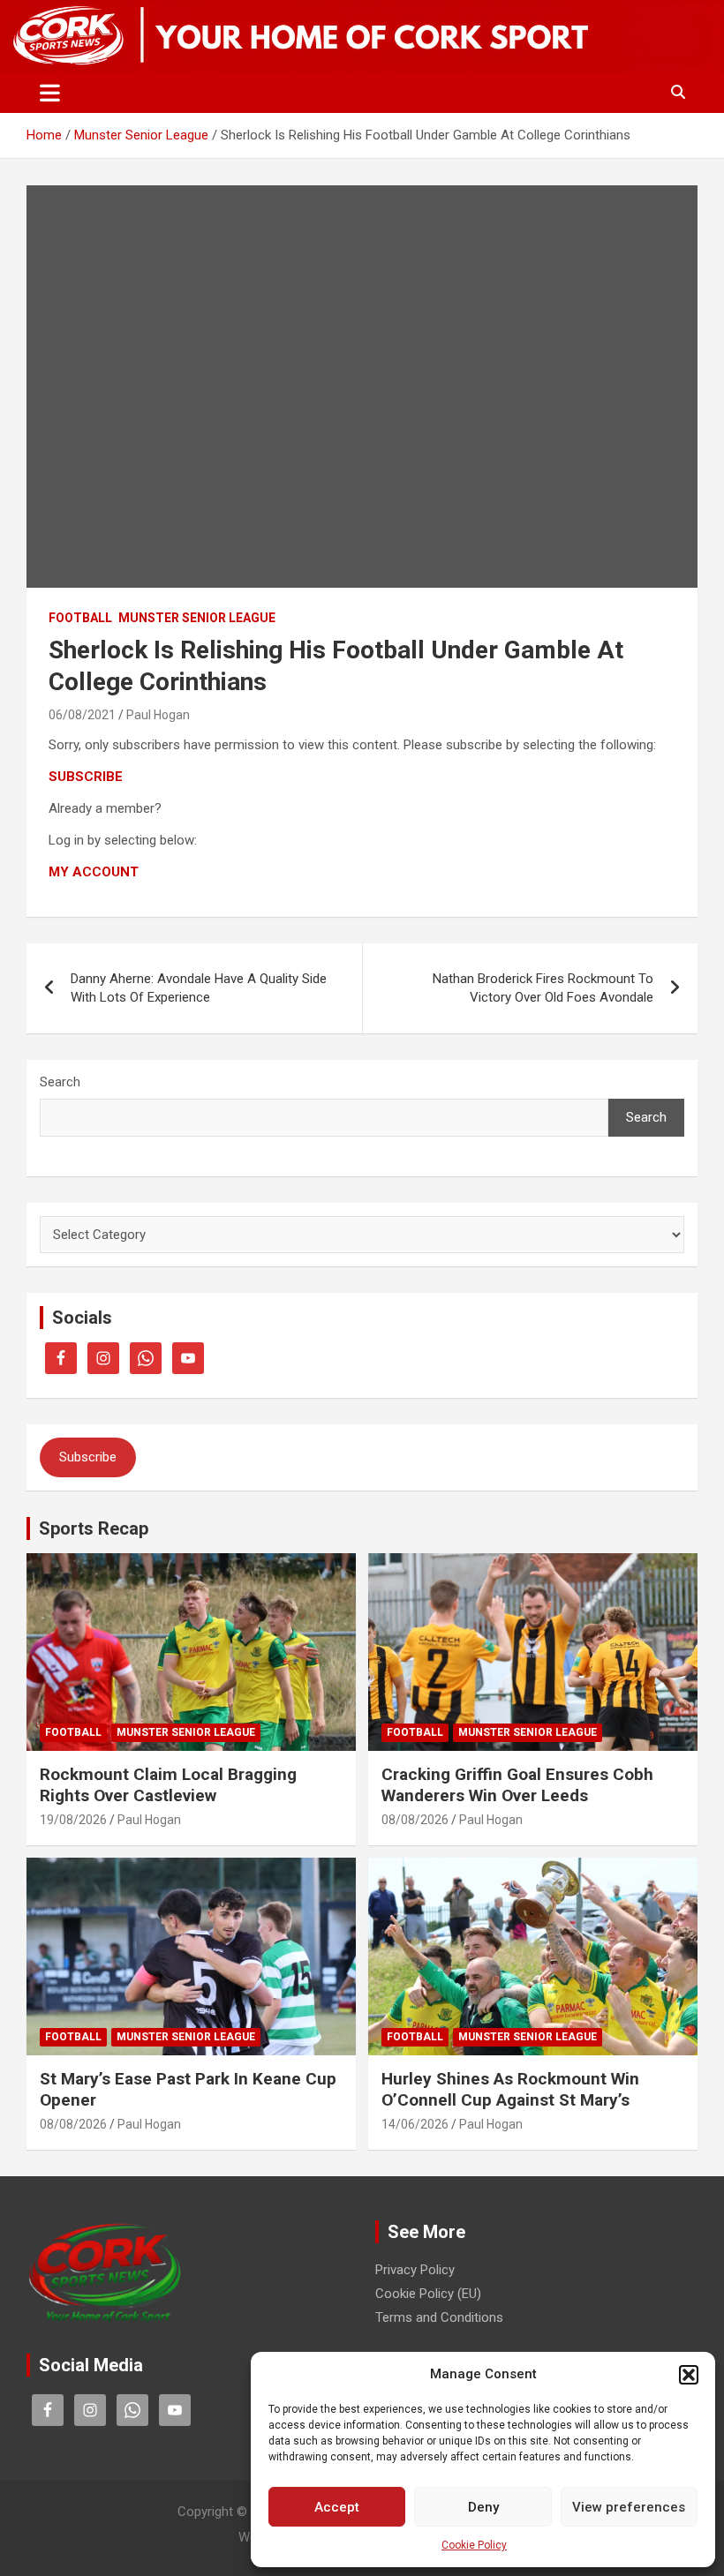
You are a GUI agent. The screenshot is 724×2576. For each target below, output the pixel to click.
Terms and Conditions (439, 2317)
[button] (689, 2375)
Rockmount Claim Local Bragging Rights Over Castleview (168, 1785)
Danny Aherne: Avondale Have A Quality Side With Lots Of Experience (199, 988)
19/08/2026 (73, 1820)
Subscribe (88, 1457)
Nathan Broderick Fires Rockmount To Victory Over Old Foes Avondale (543, 988)
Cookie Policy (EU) (428, 2294)
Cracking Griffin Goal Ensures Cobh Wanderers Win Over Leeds (517, 1785)
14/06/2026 (415, 2124)
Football (80, 618)
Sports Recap (94, 1528)
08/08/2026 (415, 1820)
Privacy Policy (415, 2270)
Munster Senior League (197, 618)
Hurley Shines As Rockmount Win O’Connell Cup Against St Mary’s (510, 2090)
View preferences (629, 2507)
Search (60, 1082)
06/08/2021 (82, 715)
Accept (337, 2507)
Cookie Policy (474, 2545)
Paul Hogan (158, 715)
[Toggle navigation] (50, 93)
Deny (483, 2507)
